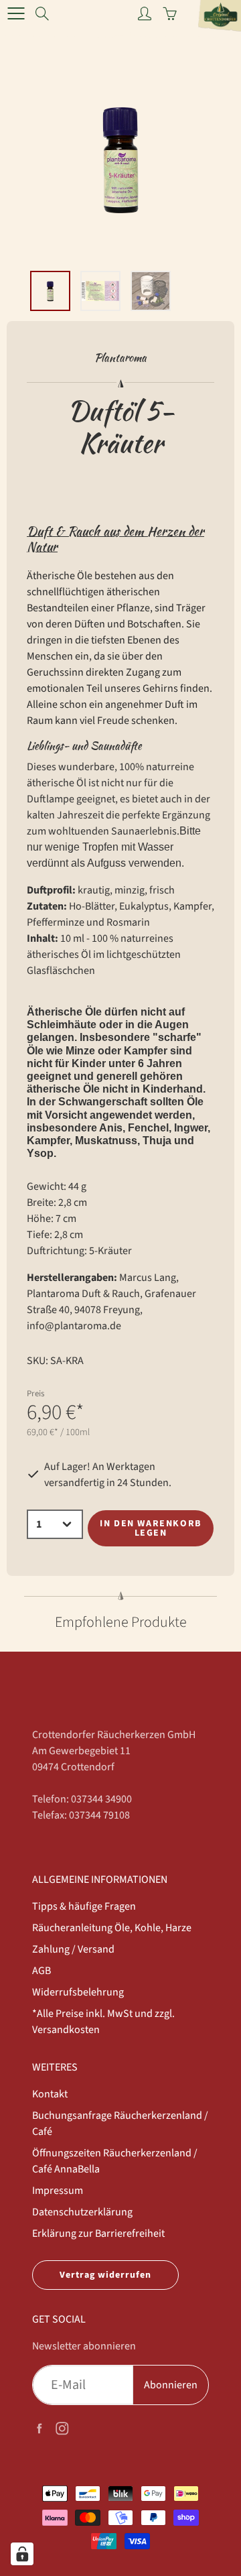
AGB (42, 1971)
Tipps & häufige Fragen (84, 1906)
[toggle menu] (16, 13)
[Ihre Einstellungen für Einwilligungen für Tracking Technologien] (22, 2554)
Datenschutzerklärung (82, 2212)
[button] (110, 247)
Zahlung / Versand (73, 1949)
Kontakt (50, 2094)
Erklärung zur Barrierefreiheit (98, 2233)
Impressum (58, 2191)
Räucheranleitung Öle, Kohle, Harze (112, 1928)
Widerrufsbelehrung (78, 1992)
